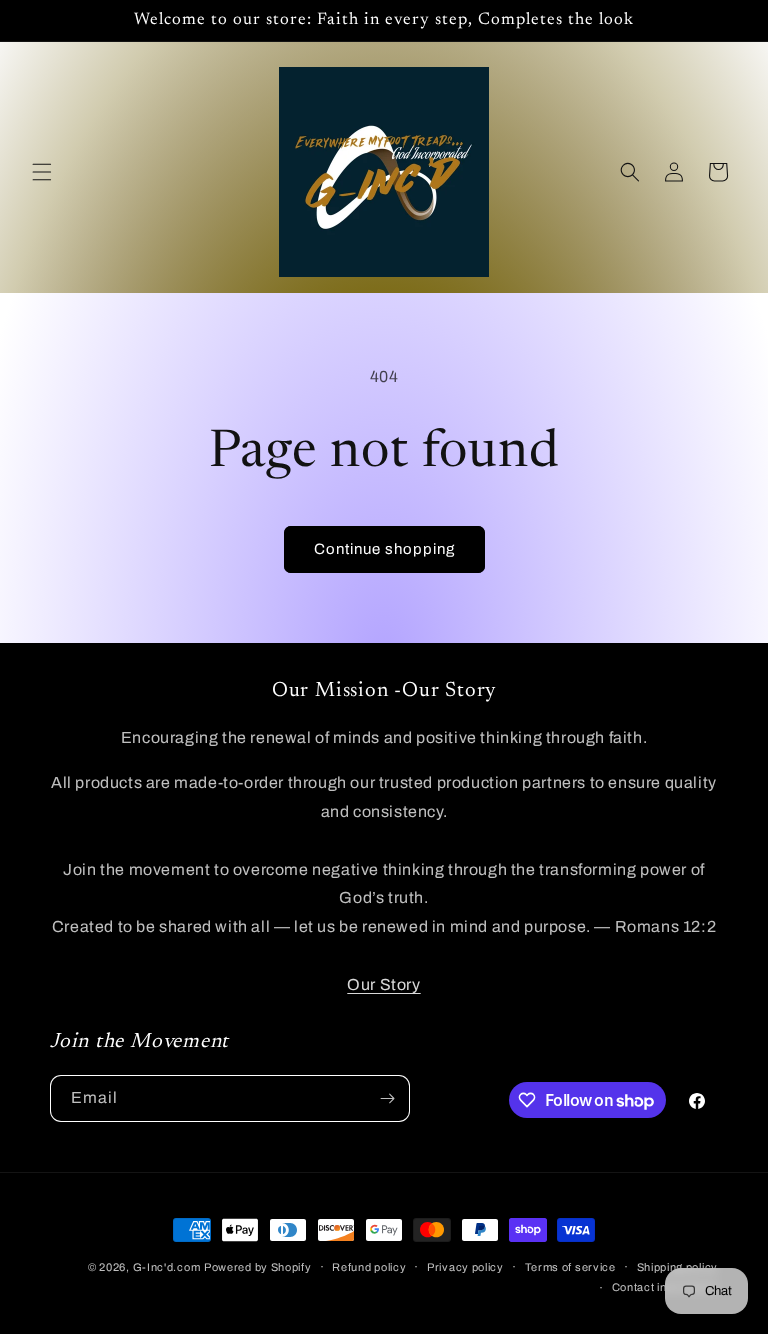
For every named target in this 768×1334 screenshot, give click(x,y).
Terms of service (570, 1267)
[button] (42, 172)
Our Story (383, 984)
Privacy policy (465, 1267)
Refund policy (369, 1267)
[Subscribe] (387, 1098)
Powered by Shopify (258, 1267)
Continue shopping (384, 549)
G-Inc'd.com (167, 1267)
